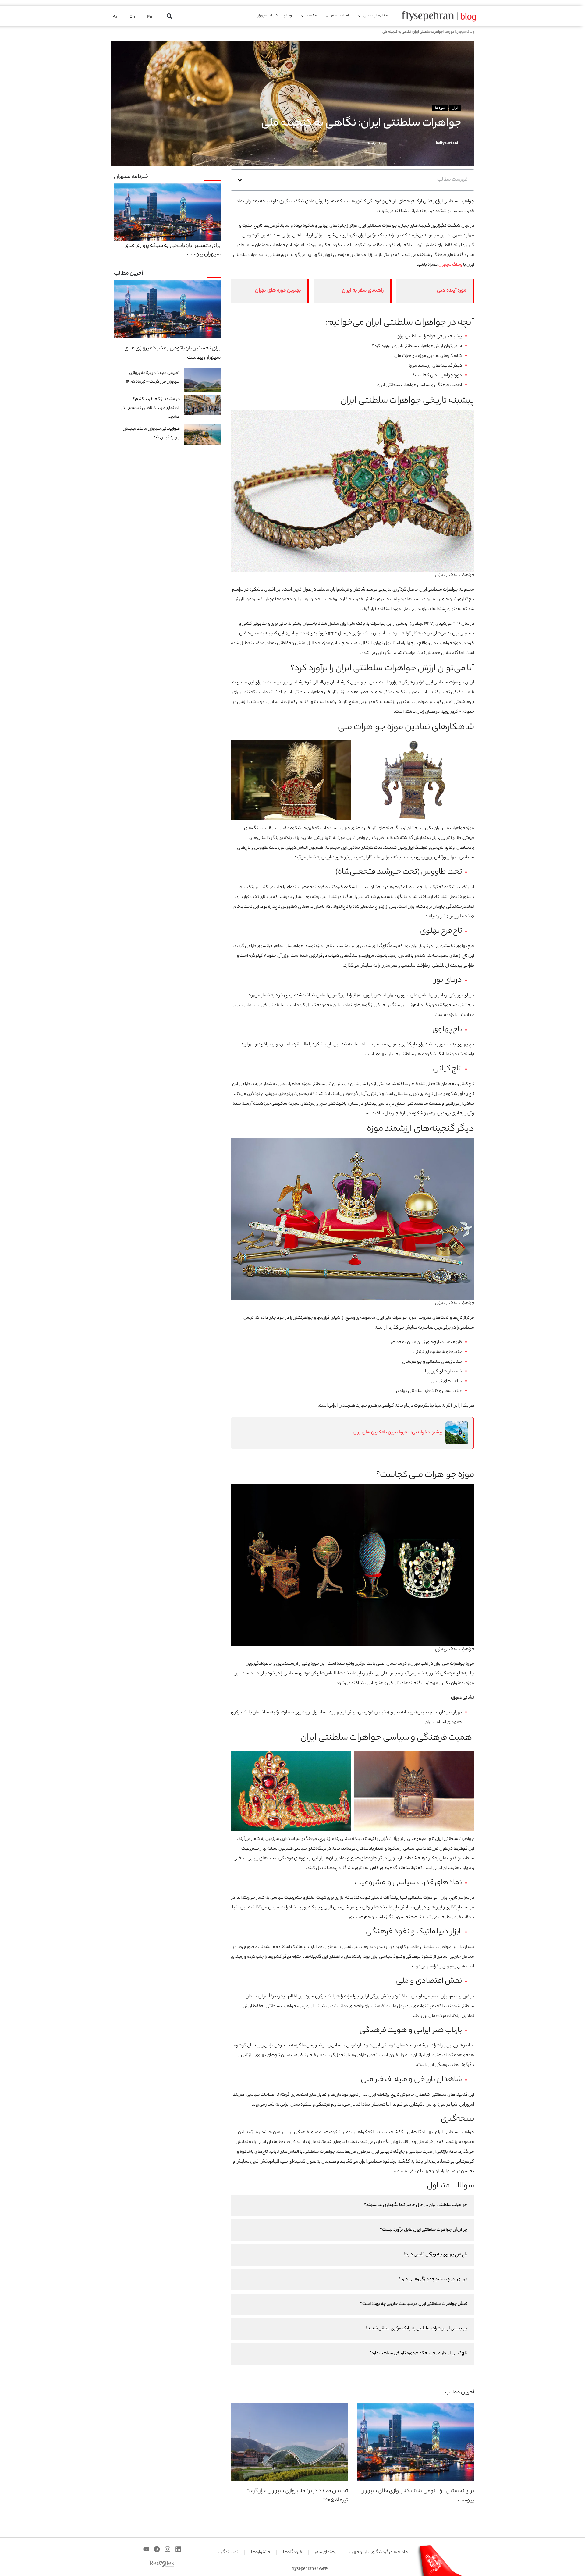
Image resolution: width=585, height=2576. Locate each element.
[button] (170, 16)
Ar (115, 16)
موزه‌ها (449, 32)
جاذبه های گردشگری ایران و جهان (379, 2553)
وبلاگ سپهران (465, 32)
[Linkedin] (178, 2549)
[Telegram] (157, 2549)
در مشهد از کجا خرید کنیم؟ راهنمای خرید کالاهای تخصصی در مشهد (151, 408)
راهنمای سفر (326, 2553)
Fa (150, 16)
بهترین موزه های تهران (278, 291)
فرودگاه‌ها (292, 2553)
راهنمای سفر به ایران (363, 291)
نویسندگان (228, 2553)
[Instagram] (168, 2549)
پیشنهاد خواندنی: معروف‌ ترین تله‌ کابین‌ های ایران (398, 1433)
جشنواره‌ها (261, 2553)
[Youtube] (146, 2549)
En (132, 16)
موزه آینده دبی (452, 291)
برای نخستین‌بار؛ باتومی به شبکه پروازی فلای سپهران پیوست (172, 250)
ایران (455, 108)
